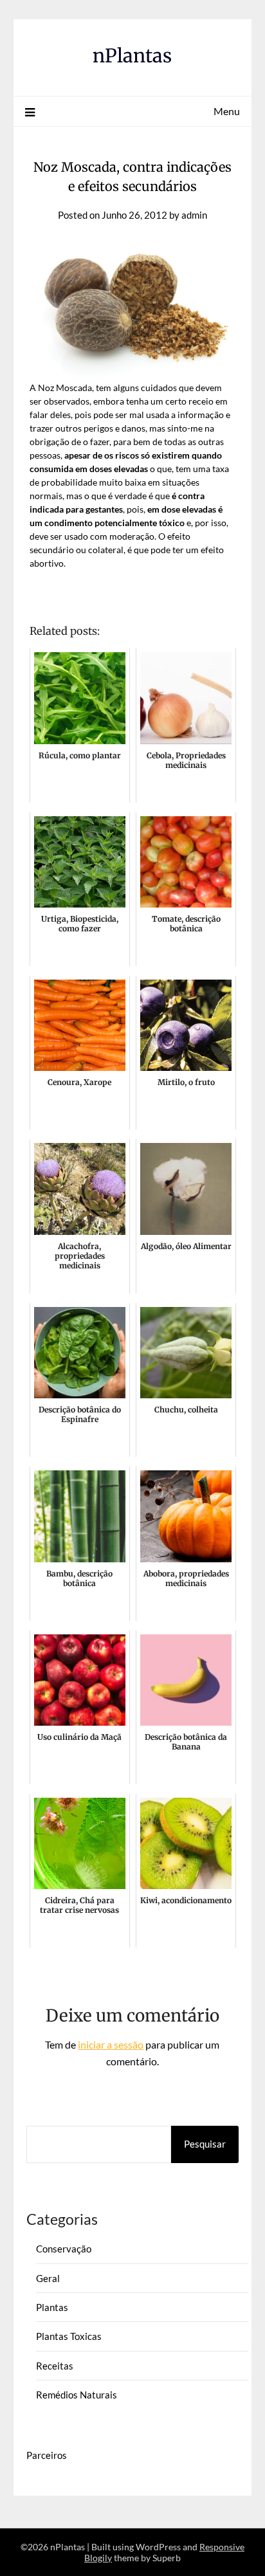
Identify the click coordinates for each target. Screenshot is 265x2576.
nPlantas (132, 56)
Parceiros (47, 2455)
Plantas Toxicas (69, 2336)
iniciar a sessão (111, 2044)
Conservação (64, 2249)
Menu (227, 111)
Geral (48, 2278)
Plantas (52, 2307)
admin (194, 215)
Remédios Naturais (77, 2395)
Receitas (55, 2366)
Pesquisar (205, 2144)
